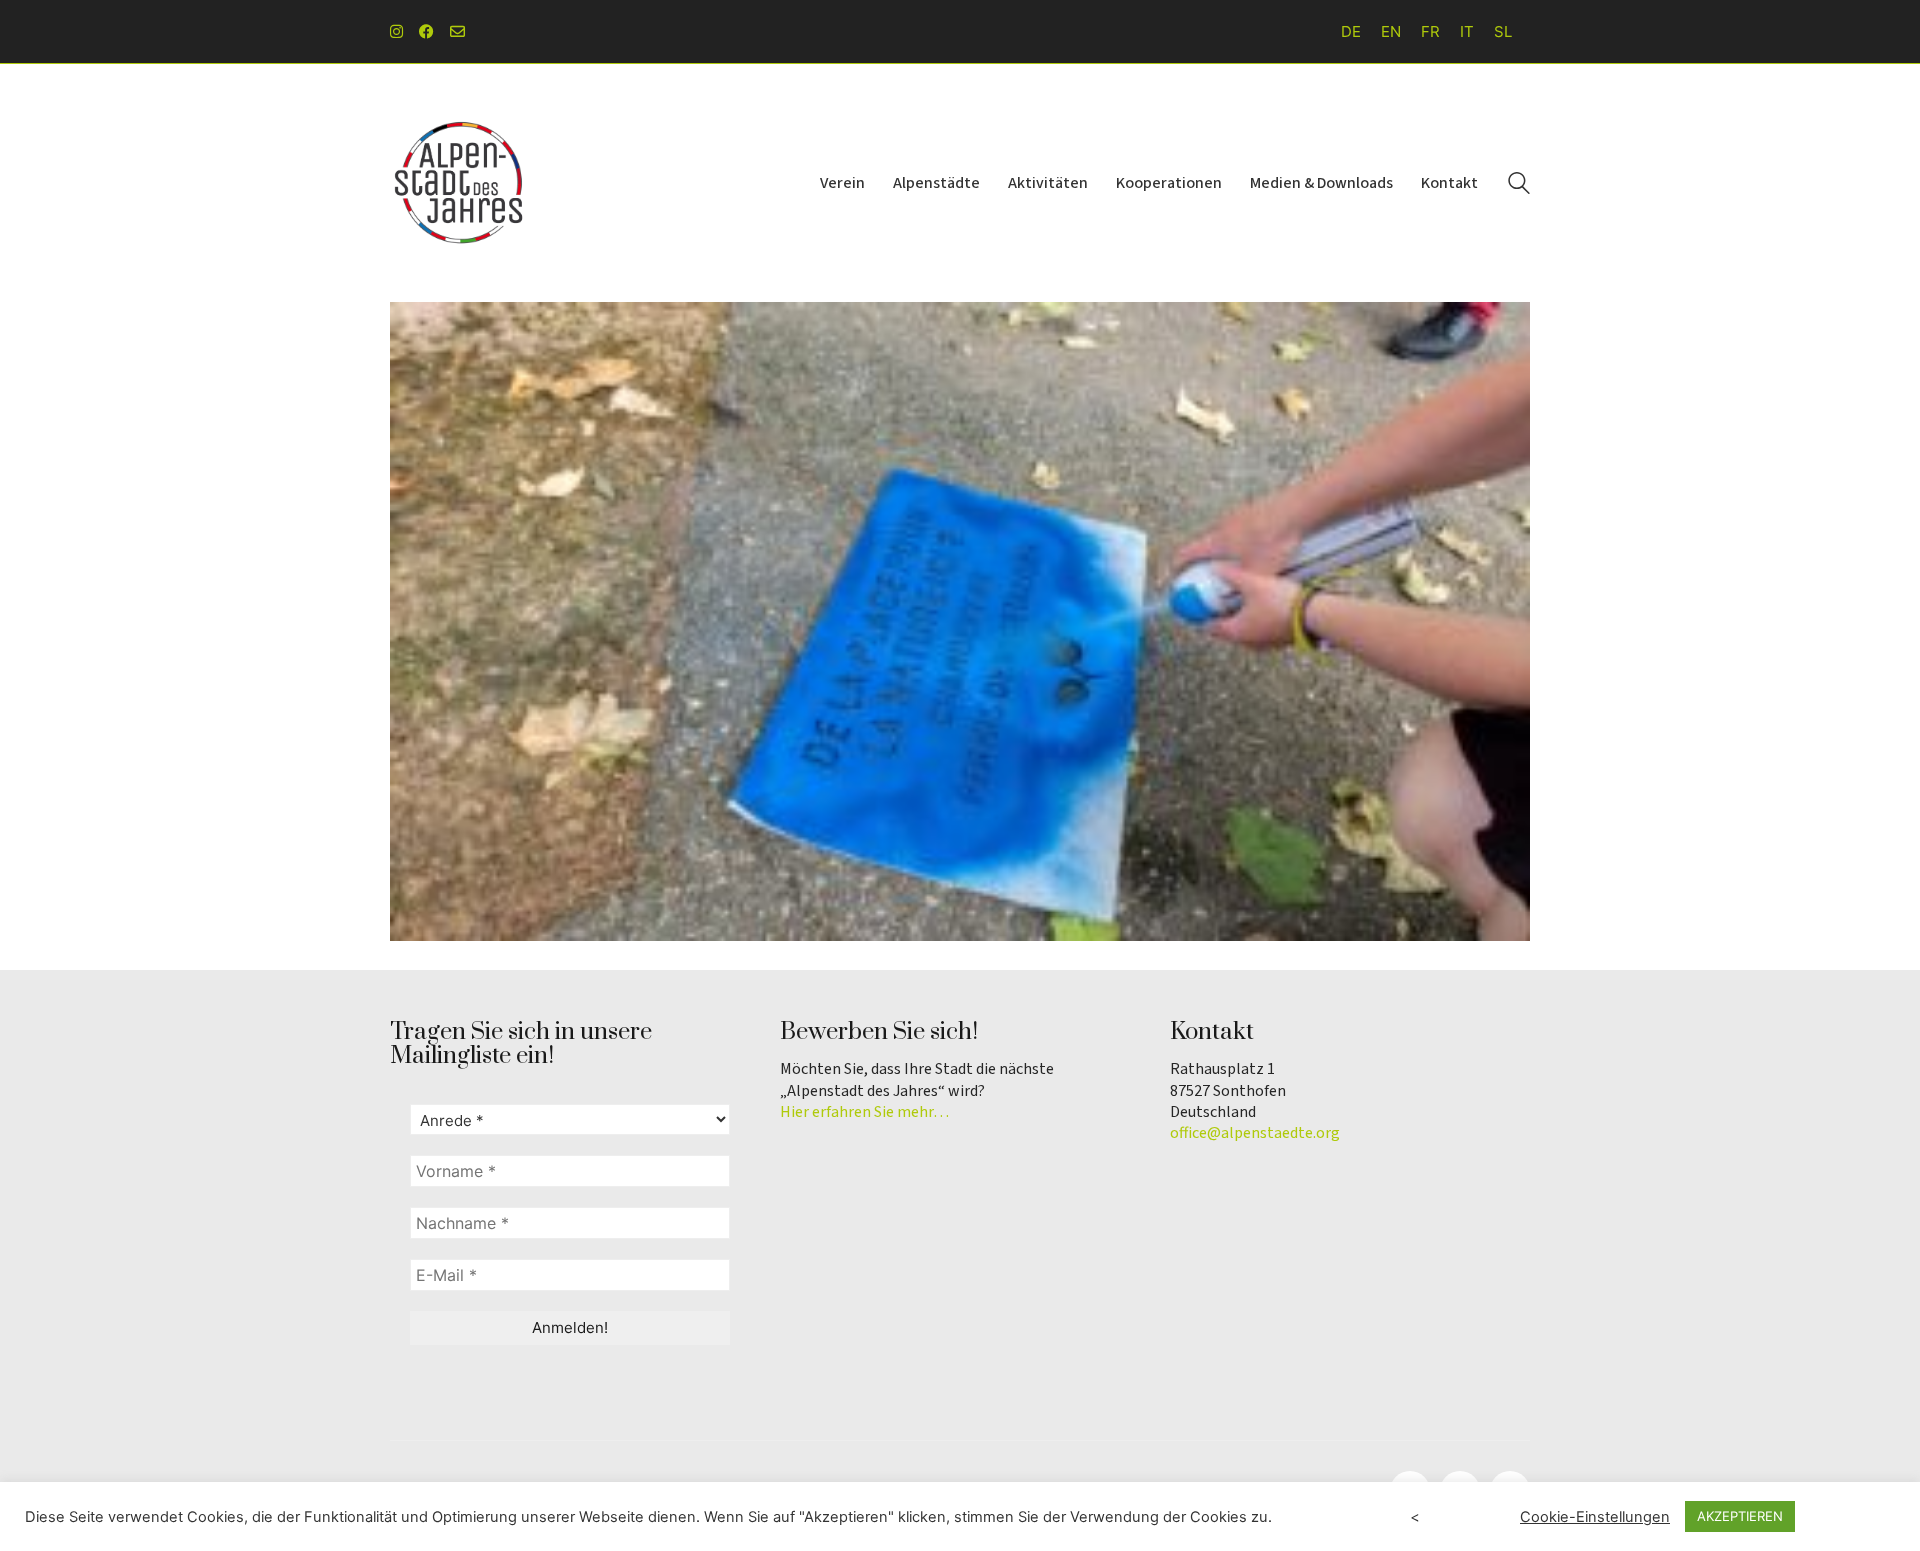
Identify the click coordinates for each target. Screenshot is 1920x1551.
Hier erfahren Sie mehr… (864, 1112)
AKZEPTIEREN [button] (1740, 1516)
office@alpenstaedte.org (1255, 1133)
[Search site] (1519, 185)
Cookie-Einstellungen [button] (1595, 1517)
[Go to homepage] (460, 183)
